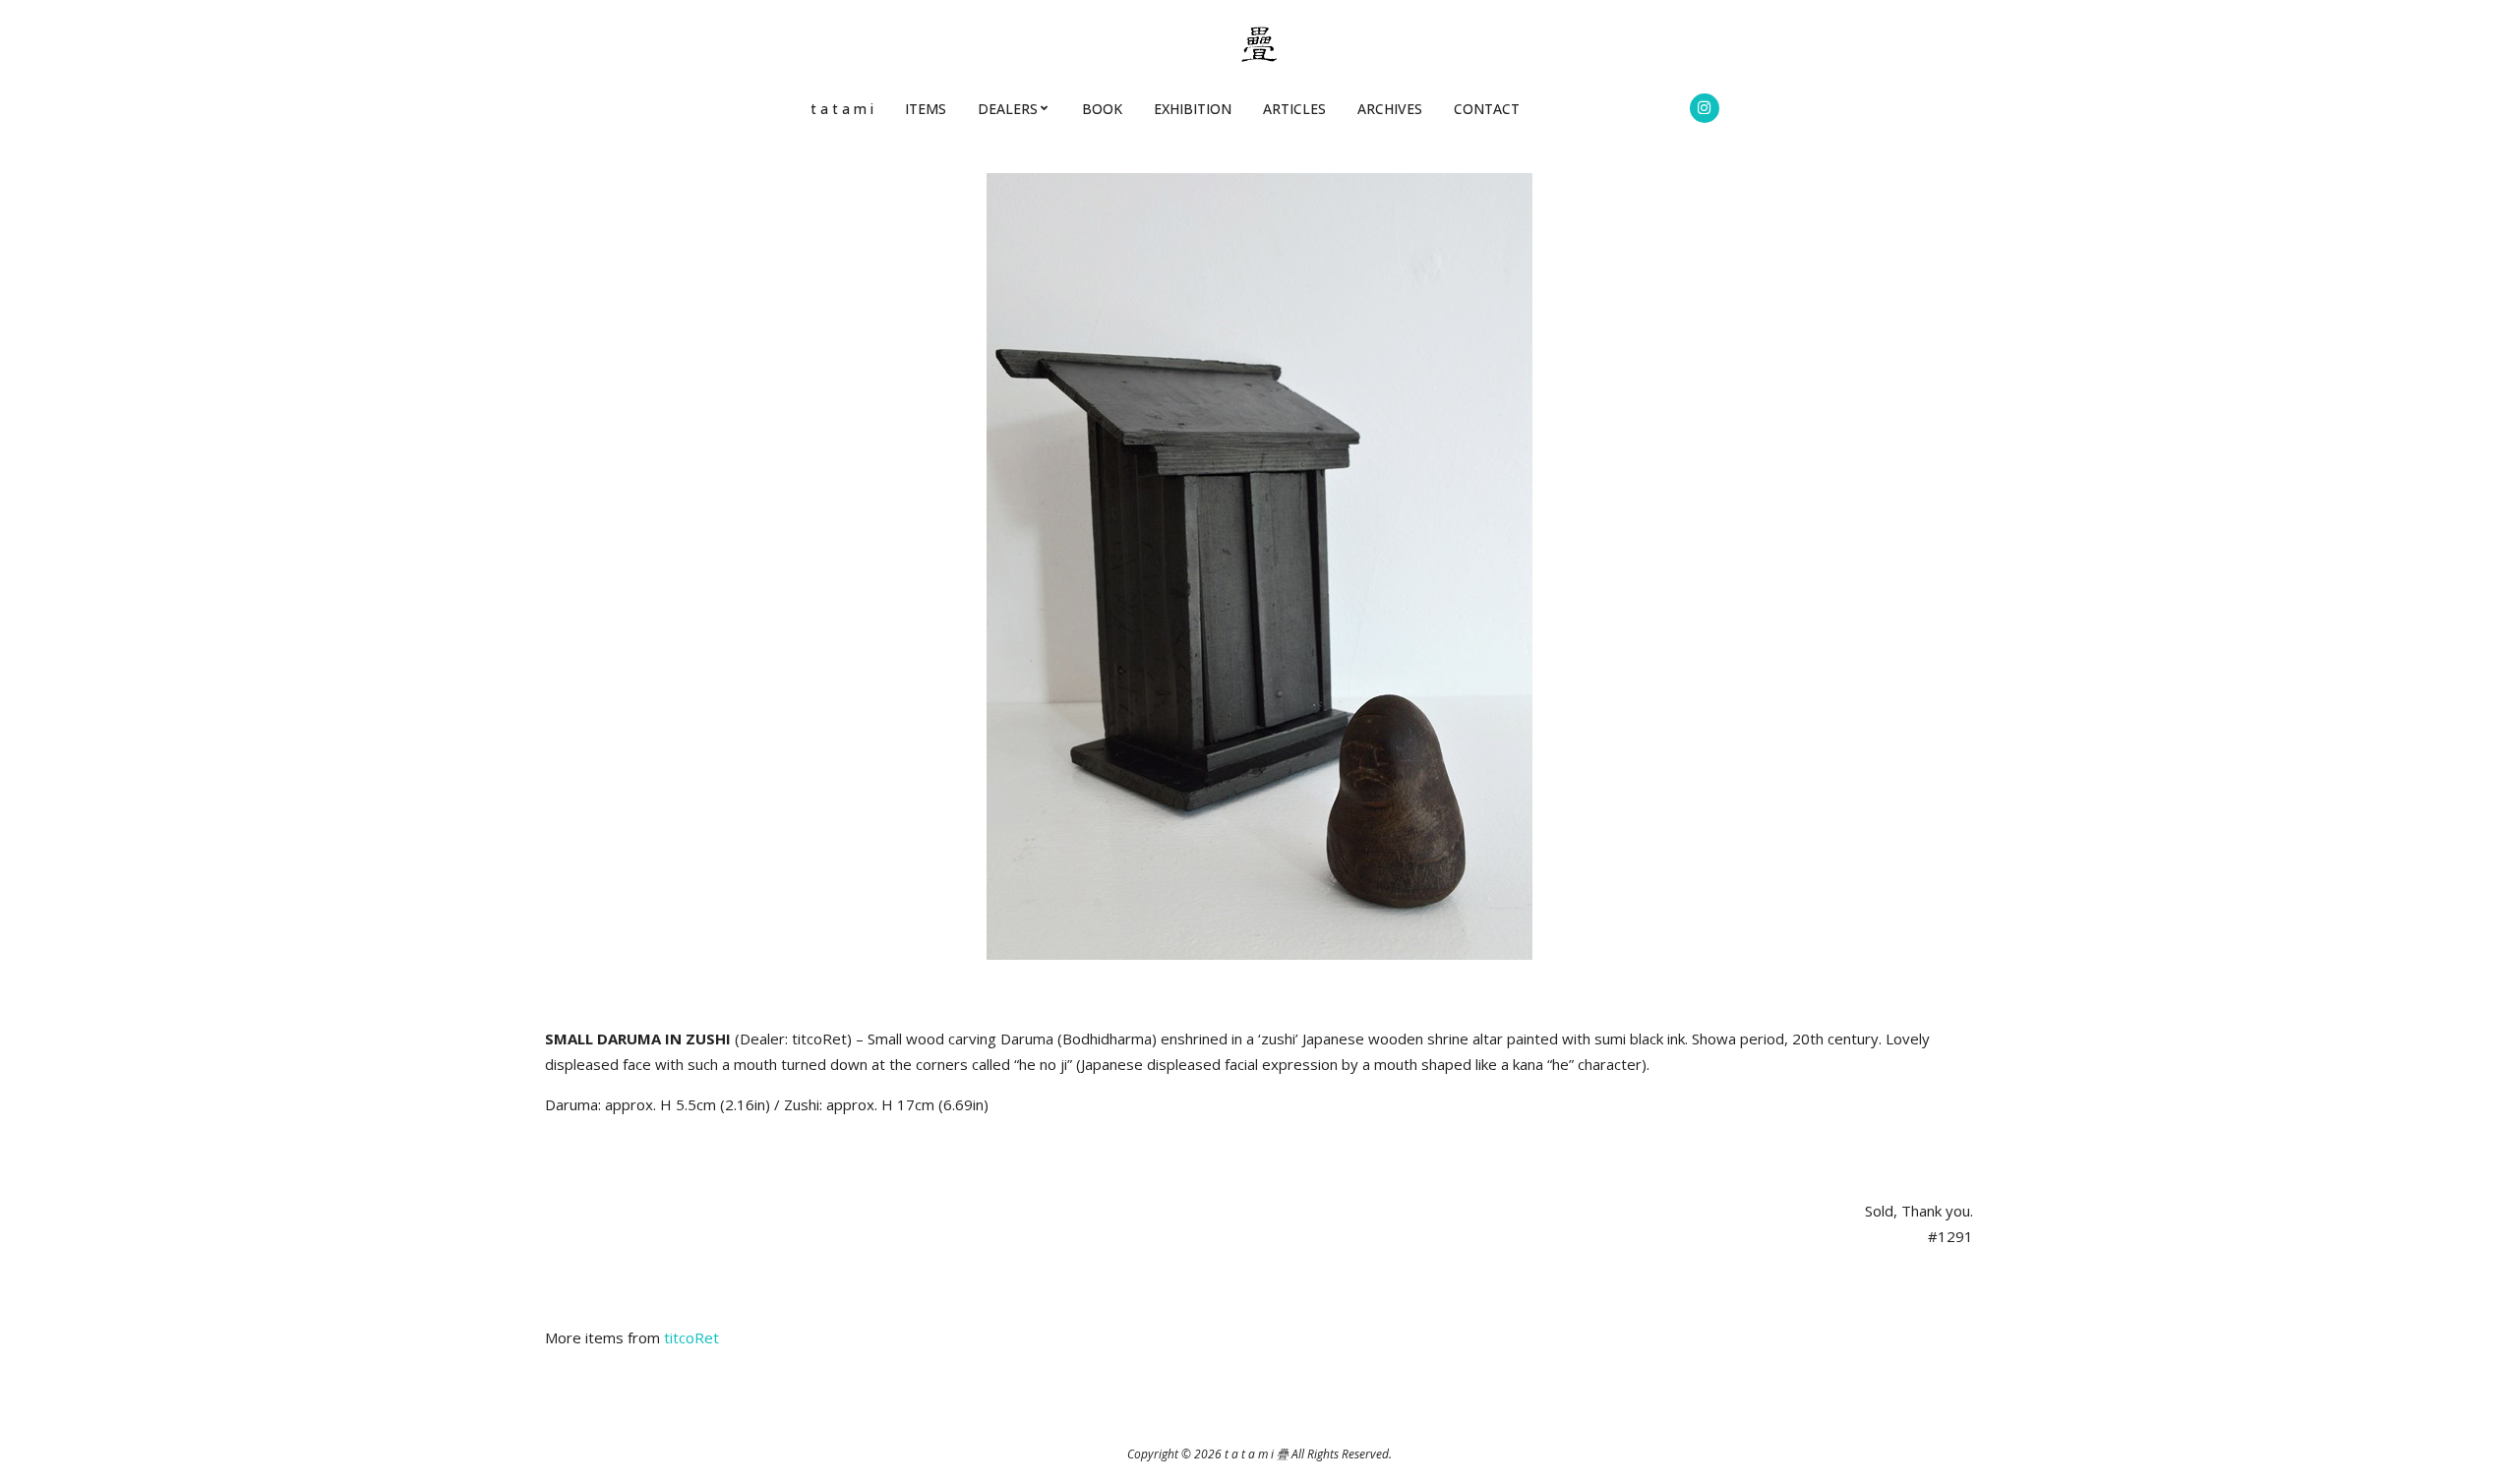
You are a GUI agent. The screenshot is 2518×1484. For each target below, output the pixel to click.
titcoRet (691, 1337)
